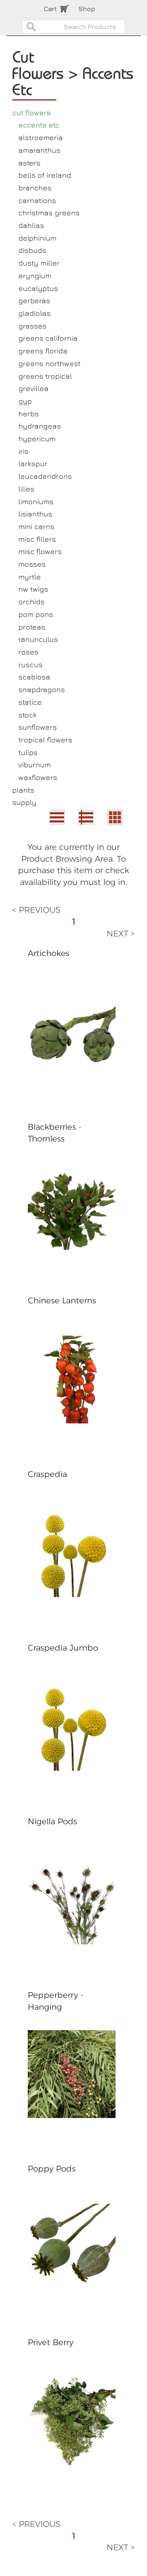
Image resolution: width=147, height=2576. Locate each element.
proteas (32, 627)
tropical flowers (45, 740)
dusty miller (39, 263)
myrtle (30, 577)
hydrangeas (40, 426)
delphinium (37, 238)
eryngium (35, 276)
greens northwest (49, 363)
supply (24, 802)
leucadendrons (45, 476)
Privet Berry (51, 2342)
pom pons (36, 614)
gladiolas (35, 313)
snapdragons (42, 689)
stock (28, 715)
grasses (32, 326)
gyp (25, 401)
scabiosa (34, 677)
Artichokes (49, 953)
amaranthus (39, 150)
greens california (48, 338)
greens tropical (45, 376)
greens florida (43, 351)
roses (28, 652)
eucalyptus (38, 288)
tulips (28, 752)
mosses (32, 564)
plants (23, 790)
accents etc (39, 125)
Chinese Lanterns (62, 1300)
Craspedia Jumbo (63, 1648)
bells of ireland (45, 175)
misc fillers (37, 539)
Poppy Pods (52, 2169)
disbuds (32, 250)
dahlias (31, 225)
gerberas (34, 300)
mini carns (36, 526)
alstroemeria (41, 137)
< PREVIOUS (36, 910)
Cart (50, 9)
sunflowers (38, 727)
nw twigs (33, 589)
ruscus (30, 665)
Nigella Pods (52, 1821)
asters (29, 163)
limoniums (36, 502)
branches (35, 188)
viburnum (35, 765)
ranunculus (38, 639)
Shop (87, 9)
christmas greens (49, 213)
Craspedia (47, 1474)
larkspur (33, 464)
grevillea (33, 388)
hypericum (37, 439)
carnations (37, 200)
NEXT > (121, 934)
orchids (31, 602)
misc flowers (40, 551)
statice (30, 702)
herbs (29, 414)
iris (23, 451)
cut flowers (31, 113)
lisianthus (35, 514)
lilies (26, 489)
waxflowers (38, 777)
